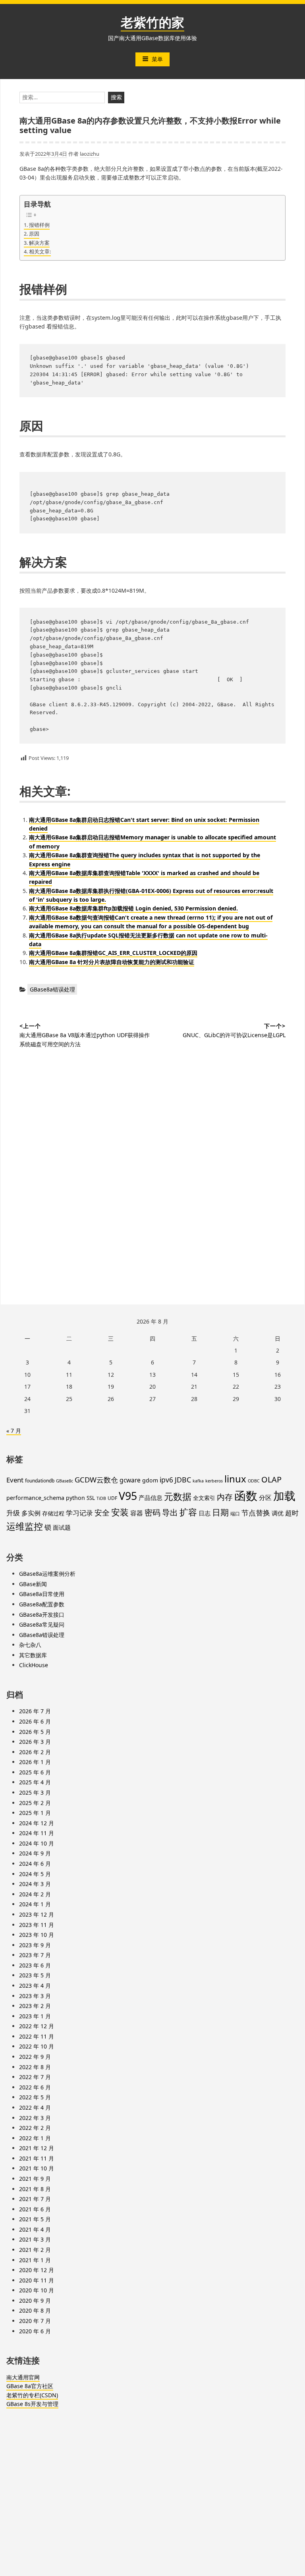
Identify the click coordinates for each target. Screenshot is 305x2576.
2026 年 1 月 (35, 1762)
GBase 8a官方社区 (30, 2386)
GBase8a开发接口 (42, 1615)
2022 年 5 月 (35, 2097)
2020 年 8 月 (35, 2310)
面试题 (62, 1527)
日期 (220, 1512)
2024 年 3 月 (35, 1884)
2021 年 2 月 (35, 2250)
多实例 (31, 1513)
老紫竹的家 (152, 22)
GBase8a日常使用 (42, 1594)
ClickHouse (34, 1665)
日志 (205, 1513)
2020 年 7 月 (35, 2321)
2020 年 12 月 (37, 2270)
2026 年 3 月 (35, 1742)
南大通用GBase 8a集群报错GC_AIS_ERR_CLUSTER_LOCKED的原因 (113, 953)
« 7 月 (14, 1431)
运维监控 (25, 1526)
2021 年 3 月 (35, 2239)
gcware (130, 1480)
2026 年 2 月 (35, 1752)
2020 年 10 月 (37, 2290)
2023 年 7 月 (35, 1955)
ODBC (254, 1481)
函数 (246, 1496)
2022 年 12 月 (37, 2026)
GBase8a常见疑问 (42, 1624)
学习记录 (79, 1513)
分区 (265, 1498)
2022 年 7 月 (35, 2077)
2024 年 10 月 (37, 1843)
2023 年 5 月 (35, 1975)
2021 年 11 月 (37, 2158)
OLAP (271, 1479)
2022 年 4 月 (35, 2107)
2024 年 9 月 (35, 1853)
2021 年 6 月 (35, 2209)
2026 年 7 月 (35, 1711)
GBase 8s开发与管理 (32, 2404)
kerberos (214, 1481)
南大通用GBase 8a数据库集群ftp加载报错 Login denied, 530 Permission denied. (133, 908)
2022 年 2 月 (35, 2128)
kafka (198, 1481)
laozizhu (90, 154)
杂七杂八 (30, 1645)
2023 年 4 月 (35, 1986)
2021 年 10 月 (37, 2168)
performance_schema (35, 1498)
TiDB (101, 1498)
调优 (278, 1513)
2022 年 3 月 (35, 2118)
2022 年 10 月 (37, 2046)
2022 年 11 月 (37, 2036)
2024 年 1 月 (35, 1904)
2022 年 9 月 (35, 2057)
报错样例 (39, 225)
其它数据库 (33, 1655)
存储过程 (53, 1513)
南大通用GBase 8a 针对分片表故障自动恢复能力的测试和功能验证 (112, 962)
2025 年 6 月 (35, 1772)
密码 (152, 1512)
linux (235, 1479)
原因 (34, 234)
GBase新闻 (33, 1584)
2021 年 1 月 (35, 2260)
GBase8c (65, 1481)
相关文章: (40, 251)
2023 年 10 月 (37, 1935)
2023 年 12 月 (37, 1914)
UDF (112, 1498)
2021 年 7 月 (35, 2199)
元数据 (178, 1496)
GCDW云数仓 (96, 1479)
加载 (284, 1496)
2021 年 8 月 (35, 2189)
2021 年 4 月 (35, 2229)
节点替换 (256, 1512)
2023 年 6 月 (35, 1965)
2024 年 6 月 (35, 1864)
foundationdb (40, 1481)
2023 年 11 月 (37, 1925)
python (75, 1498)
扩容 (188, 1512)
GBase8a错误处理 (52, 989)
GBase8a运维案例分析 (47, 1574)
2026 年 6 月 (35, 1721)
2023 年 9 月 (35, 1945)
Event (15, 1480)
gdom (150, 1480)
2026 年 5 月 (35, 1732)
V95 (128, 1496)
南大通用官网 (23, 2377)
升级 (13, 1513)
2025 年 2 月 (35, 1803)
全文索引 (204, 1498)
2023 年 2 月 (35, 2006)
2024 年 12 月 (37, 1823)
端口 (235, 1514)
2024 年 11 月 (37, 1833)
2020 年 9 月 (35, 2301)
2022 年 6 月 (35, 2087)
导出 (170, 1512)
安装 (120, 1512)
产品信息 (151, 1498)
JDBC (183, 1480)
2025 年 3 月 (35, 1792)
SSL (91, 1498)
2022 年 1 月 (35, 2138)
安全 (102, 1513)
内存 (225, 1497)
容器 (137, 1513)
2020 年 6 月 (35, 2331)
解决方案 (39, 243)
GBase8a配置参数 (42, 1604)
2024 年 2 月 (35, 1894)
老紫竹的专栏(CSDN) (32, 2395)
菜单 (157, 59)
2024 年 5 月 (35, 1874)
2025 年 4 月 (35, 1782)
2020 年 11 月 (37, 2280)
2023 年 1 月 (35, 2016)
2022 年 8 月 (35, 2067)
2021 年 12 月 (37, 2148)
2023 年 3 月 (35, 1996)
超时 (292, 1513)
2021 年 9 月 (35, 2179)
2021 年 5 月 (35, 2219)
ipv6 (166, 1480)
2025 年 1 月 (35, 1813)
